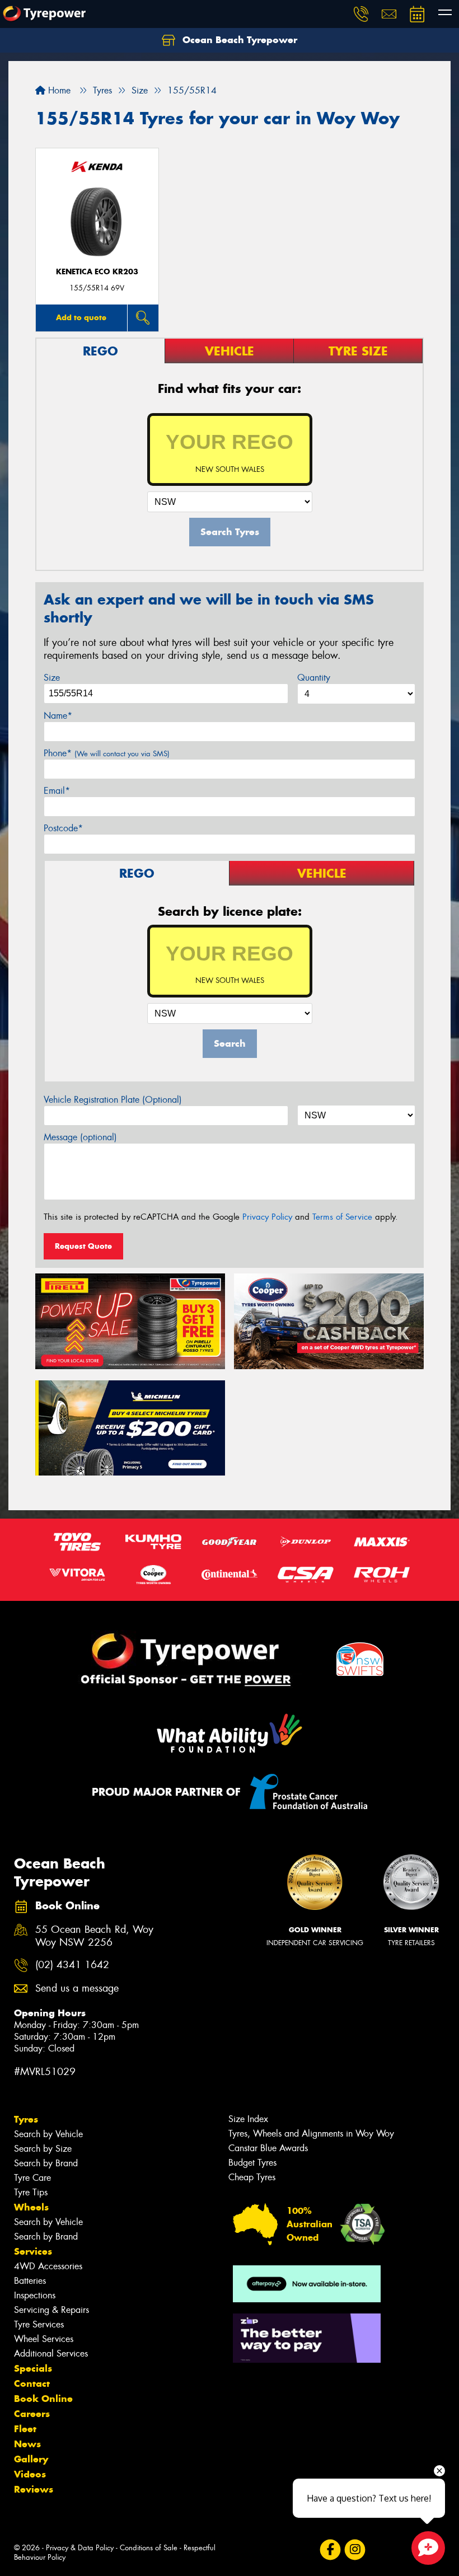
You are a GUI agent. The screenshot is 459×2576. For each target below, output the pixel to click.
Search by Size (43, 2149)
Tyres (26, 2119)
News (27, 2444)
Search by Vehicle (48, 2134)
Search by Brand (46, 2163)
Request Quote (83, 1246)
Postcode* (63, 828)
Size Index (248, 2119)
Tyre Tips (31, 2192)
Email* (57, 791)
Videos (30, 2474)
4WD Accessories (48, 2266)
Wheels (31, 2207)
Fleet (25, 2429)
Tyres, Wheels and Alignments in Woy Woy (311, 2134)
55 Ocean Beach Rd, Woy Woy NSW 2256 (94, 1936)
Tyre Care (32, 2178)
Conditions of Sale (149, 2548)
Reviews (34, 2489)
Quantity (314, 678)
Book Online (43, 2399)
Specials (33, 2368)
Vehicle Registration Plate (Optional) (113, 1100)
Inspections (35, 2295)
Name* (58, 716)
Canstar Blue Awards (268, 2148)
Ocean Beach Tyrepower (238, 40)
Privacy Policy (267, 1217)
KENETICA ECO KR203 (97, 272)
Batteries (30, 2281)
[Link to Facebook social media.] (330, 2550)
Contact (32, 2383)
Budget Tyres (252, 2163)
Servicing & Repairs (51, 2310)
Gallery (31, 2459)
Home (58, 90)
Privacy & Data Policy (80, 2548)
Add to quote (81, 317)
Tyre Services (39, 2324)
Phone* (107, 753)
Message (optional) (80, 1137)
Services (33, 2251)
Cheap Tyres (252, 2177)
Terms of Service (342, 1217)
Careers (32, 2414)
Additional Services (51, 2353)
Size (52, 678)
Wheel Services (44, 2339)
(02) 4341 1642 (72, 1965)
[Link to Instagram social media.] (355, 2550)
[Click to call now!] (361, 14)
